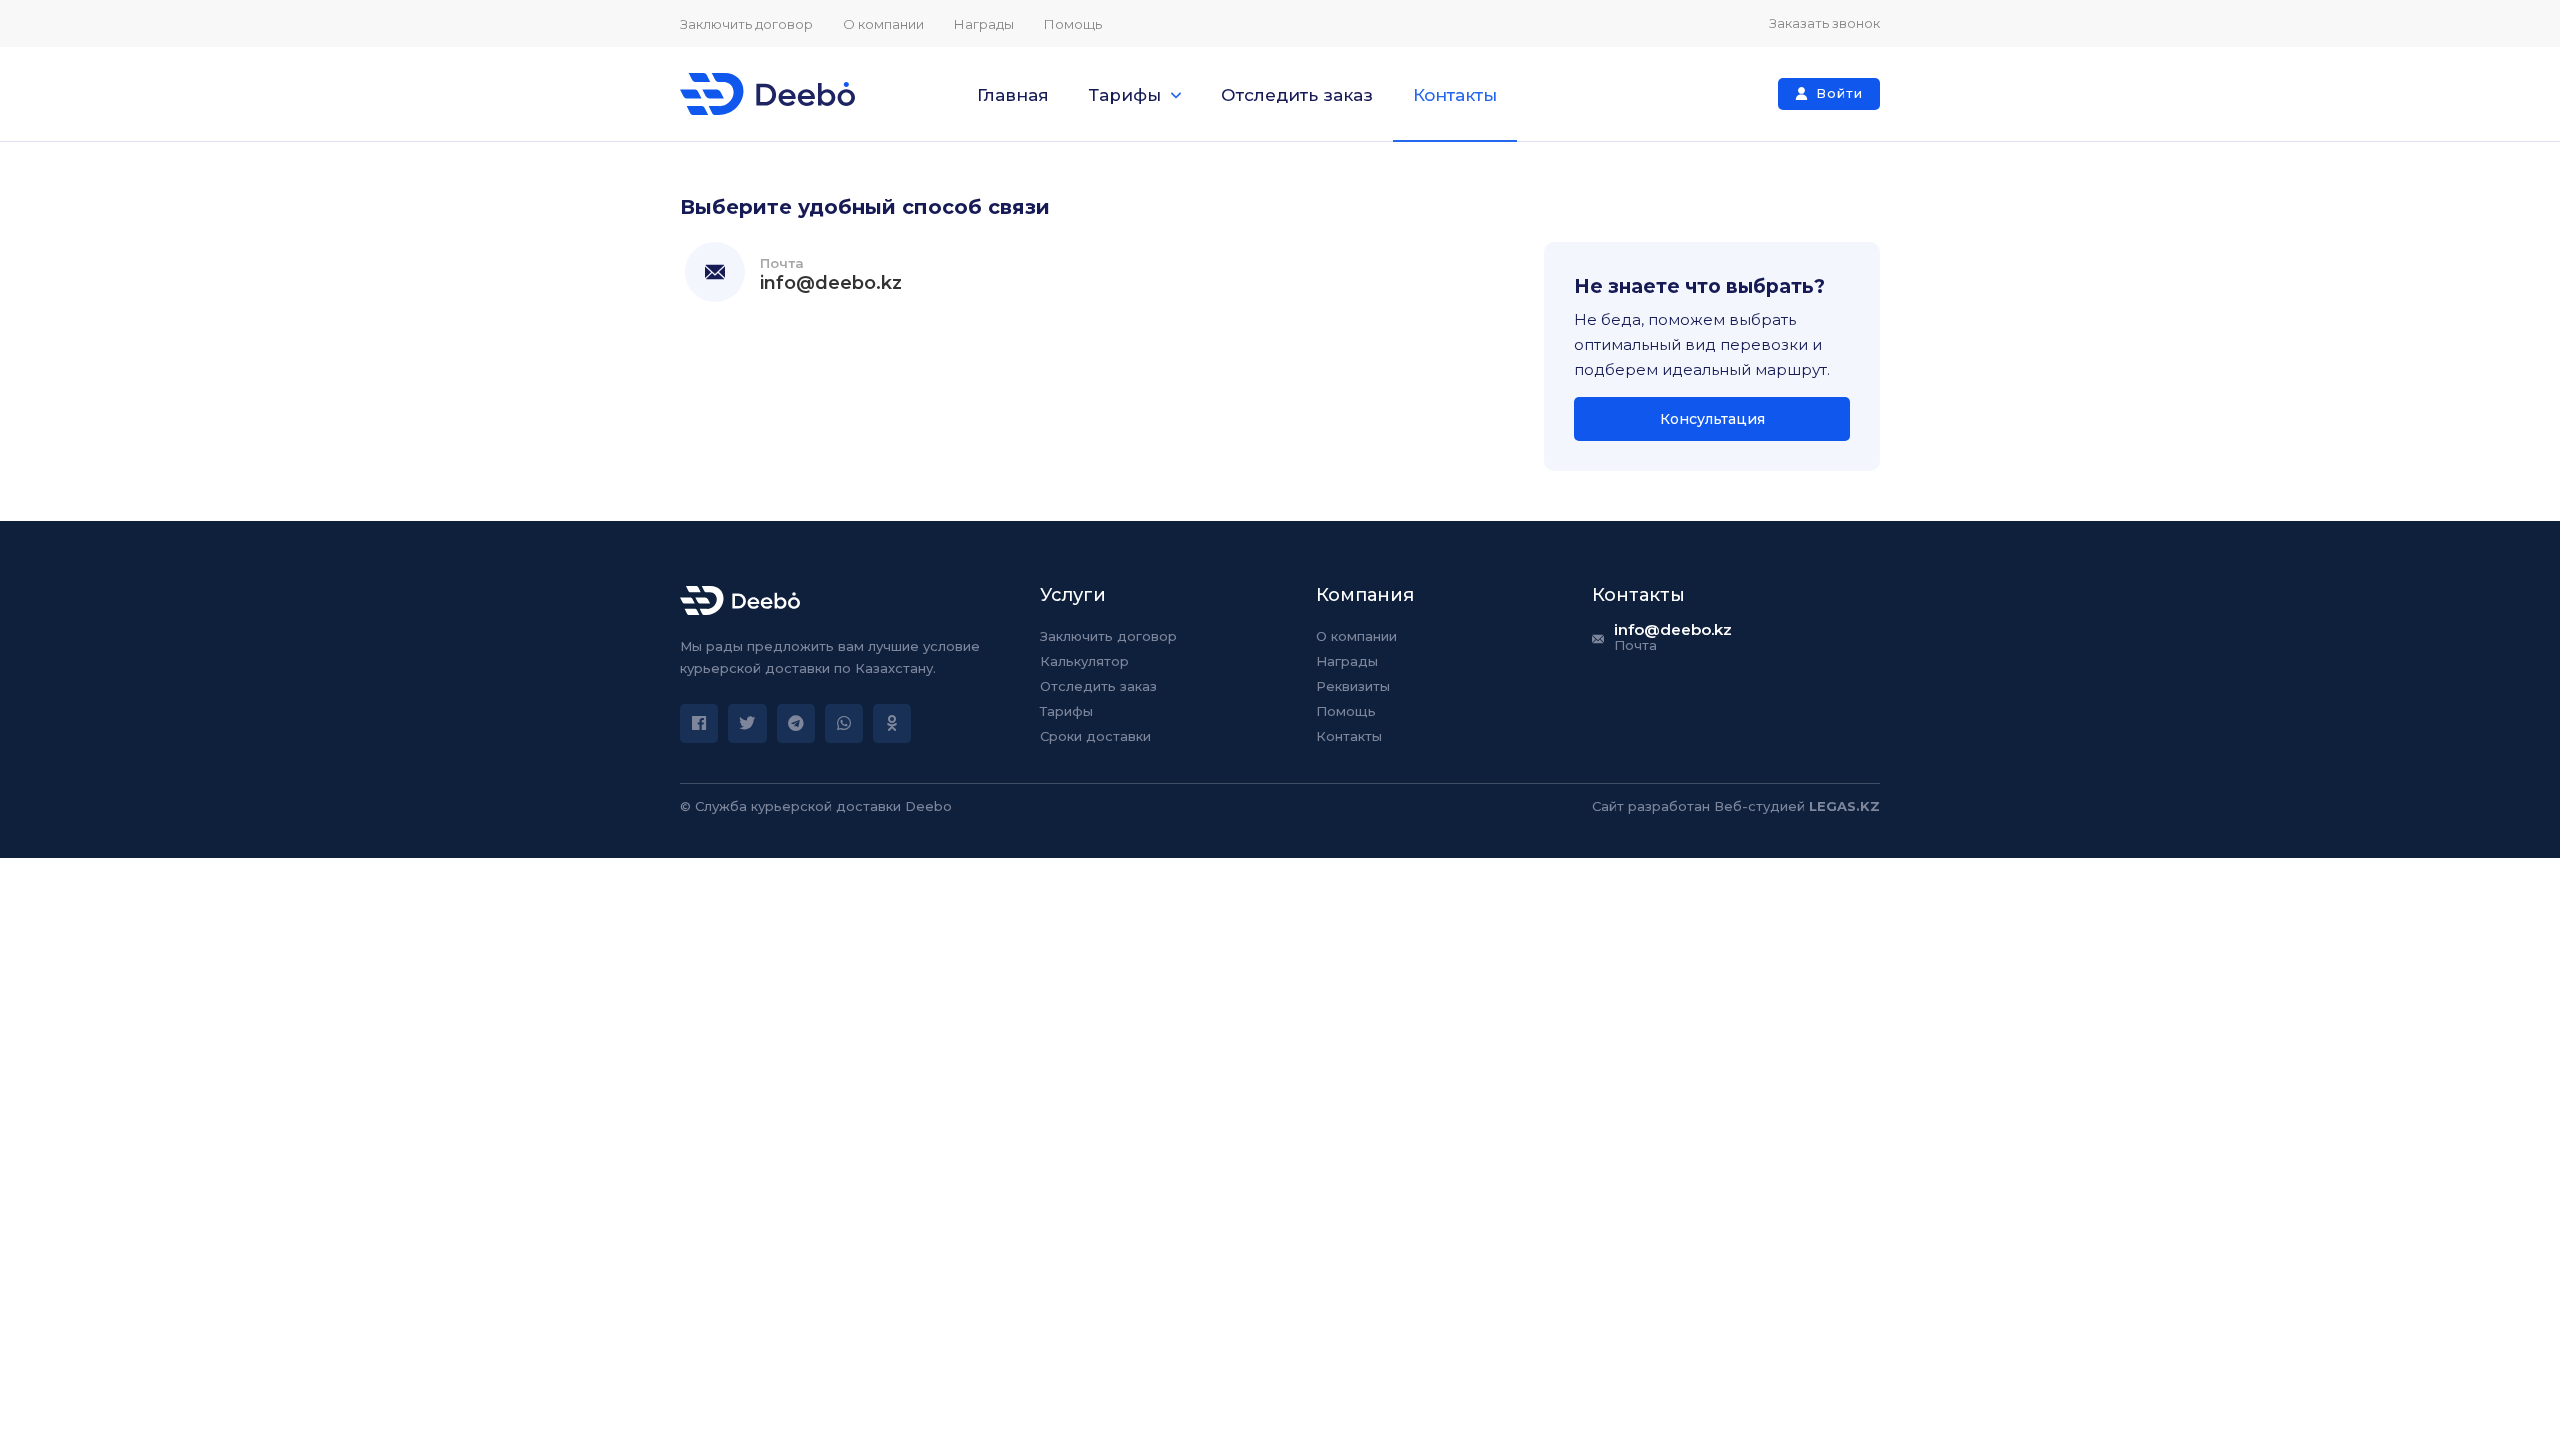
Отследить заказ (1297, 95)
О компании (883, 24)
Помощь (1073, 24)
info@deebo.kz (831, 283)
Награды (984, 24)
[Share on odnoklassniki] (892, 723)
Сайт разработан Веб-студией (1736, 806)
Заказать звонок (1824, 23)
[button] (1829, 94)
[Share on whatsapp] (844, 723)
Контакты (1455, 95)
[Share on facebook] (699, 723)
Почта (782, 263)
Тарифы (1125, 95)
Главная (1013, 95)
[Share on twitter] (747, 723)
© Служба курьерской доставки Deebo (816, 806)
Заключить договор (746, 24)
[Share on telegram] (796, 723)
